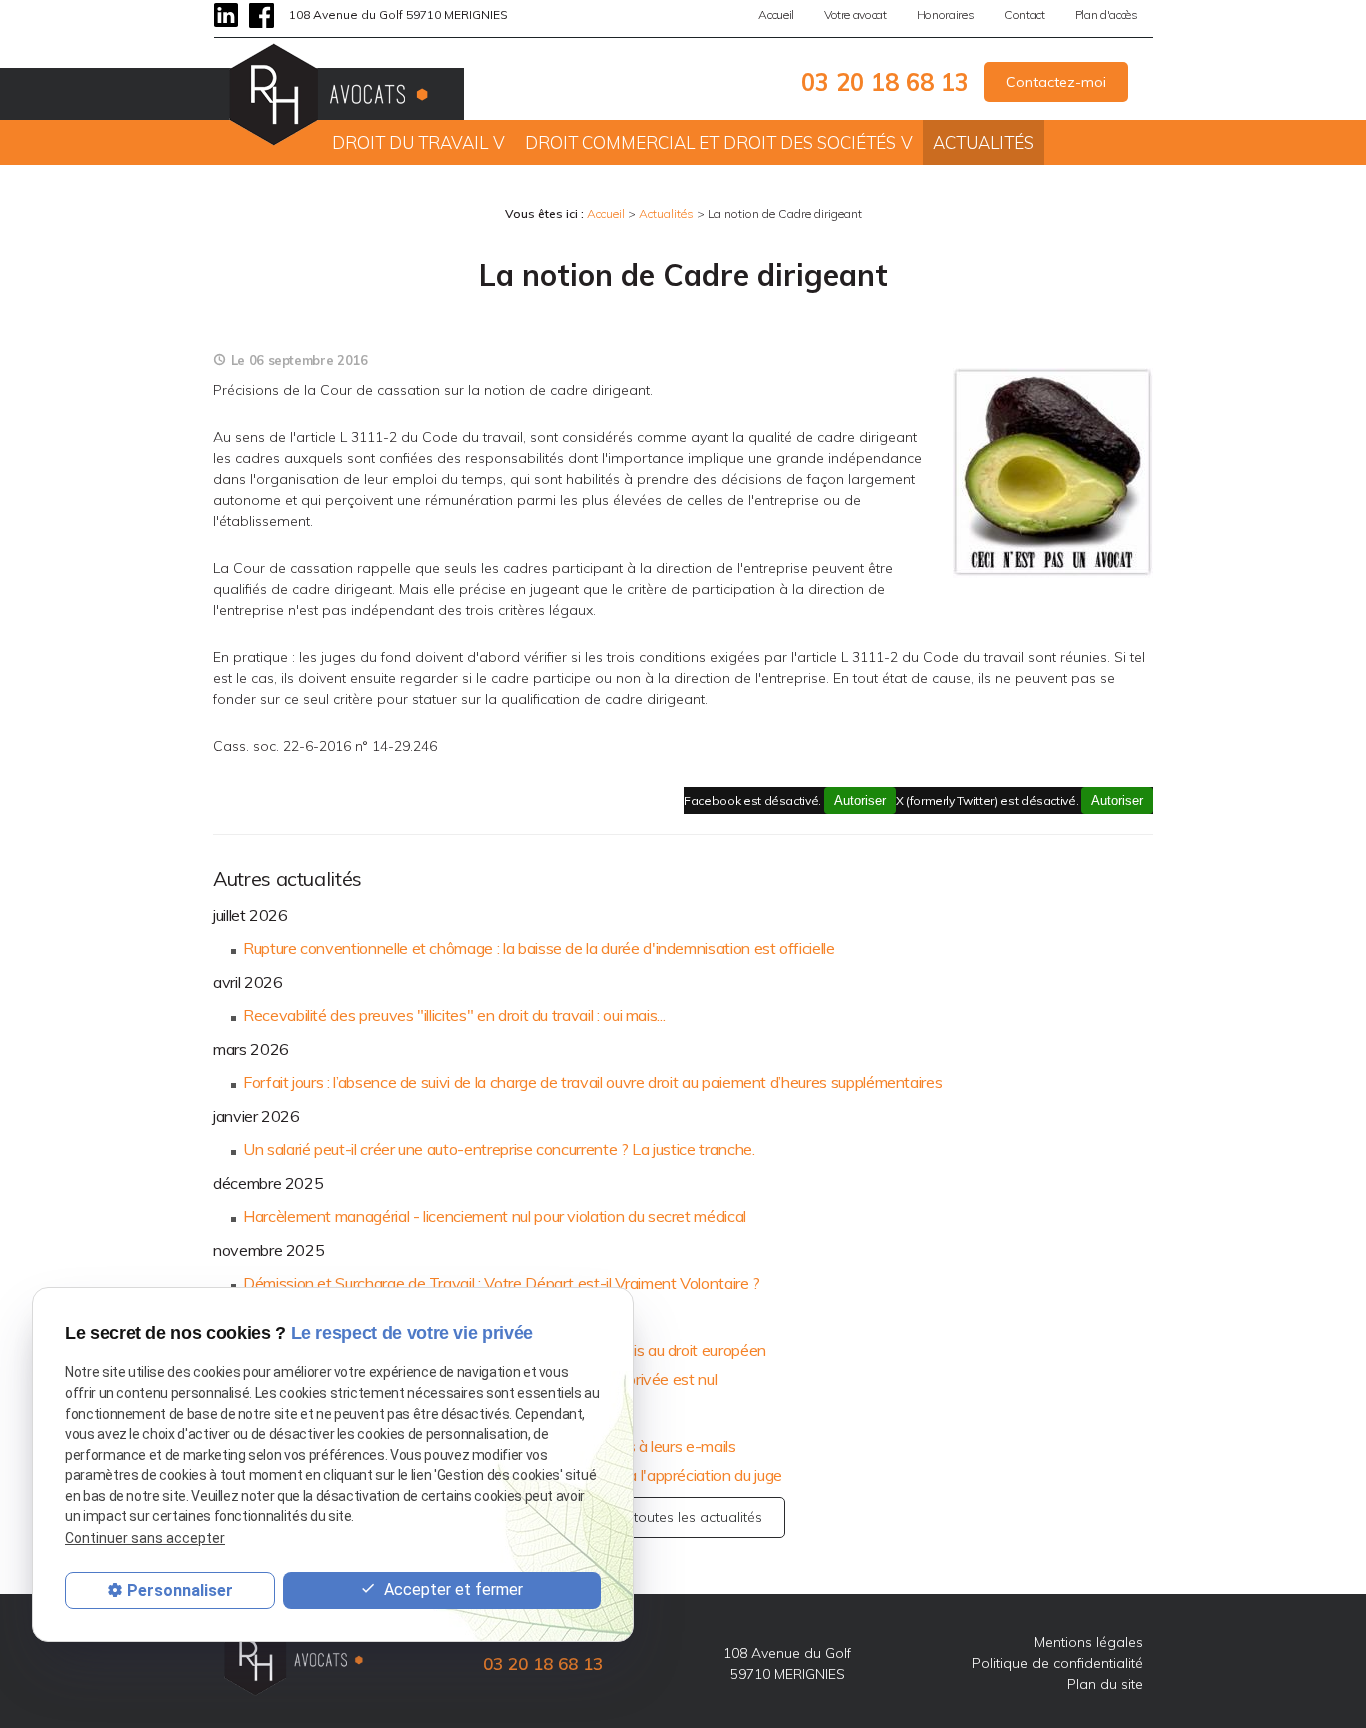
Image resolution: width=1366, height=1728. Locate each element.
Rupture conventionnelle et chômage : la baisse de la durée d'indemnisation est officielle (539, 948)
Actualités (983, 142)
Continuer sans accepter (145, 1538)
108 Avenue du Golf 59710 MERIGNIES (398, 14)
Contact (1024, 14)
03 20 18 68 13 (885, 82)
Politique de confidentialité (1057, 1663)
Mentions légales (1088, 1642)
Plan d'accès (1106, 14)
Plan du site (1105, 1684)
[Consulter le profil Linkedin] (226, 15)
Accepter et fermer (451, 1589)
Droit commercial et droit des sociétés (710, 142)
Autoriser (1117, 800)
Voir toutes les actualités (683, 1517)
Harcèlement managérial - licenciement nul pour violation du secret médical (494, 1216)
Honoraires (945, 14)
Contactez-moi (1056, 82)
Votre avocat (855, 14)
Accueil (776, 14)
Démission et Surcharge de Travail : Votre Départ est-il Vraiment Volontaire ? (501, 1283)
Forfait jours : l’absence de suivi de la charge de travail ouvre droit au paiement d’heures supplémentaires (592, 1082)
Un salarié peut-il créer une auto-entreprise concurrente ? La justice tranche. (499, 1149)
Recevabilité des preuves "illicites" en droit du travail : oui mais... (454, 1015)
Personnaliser (180, 1590)
